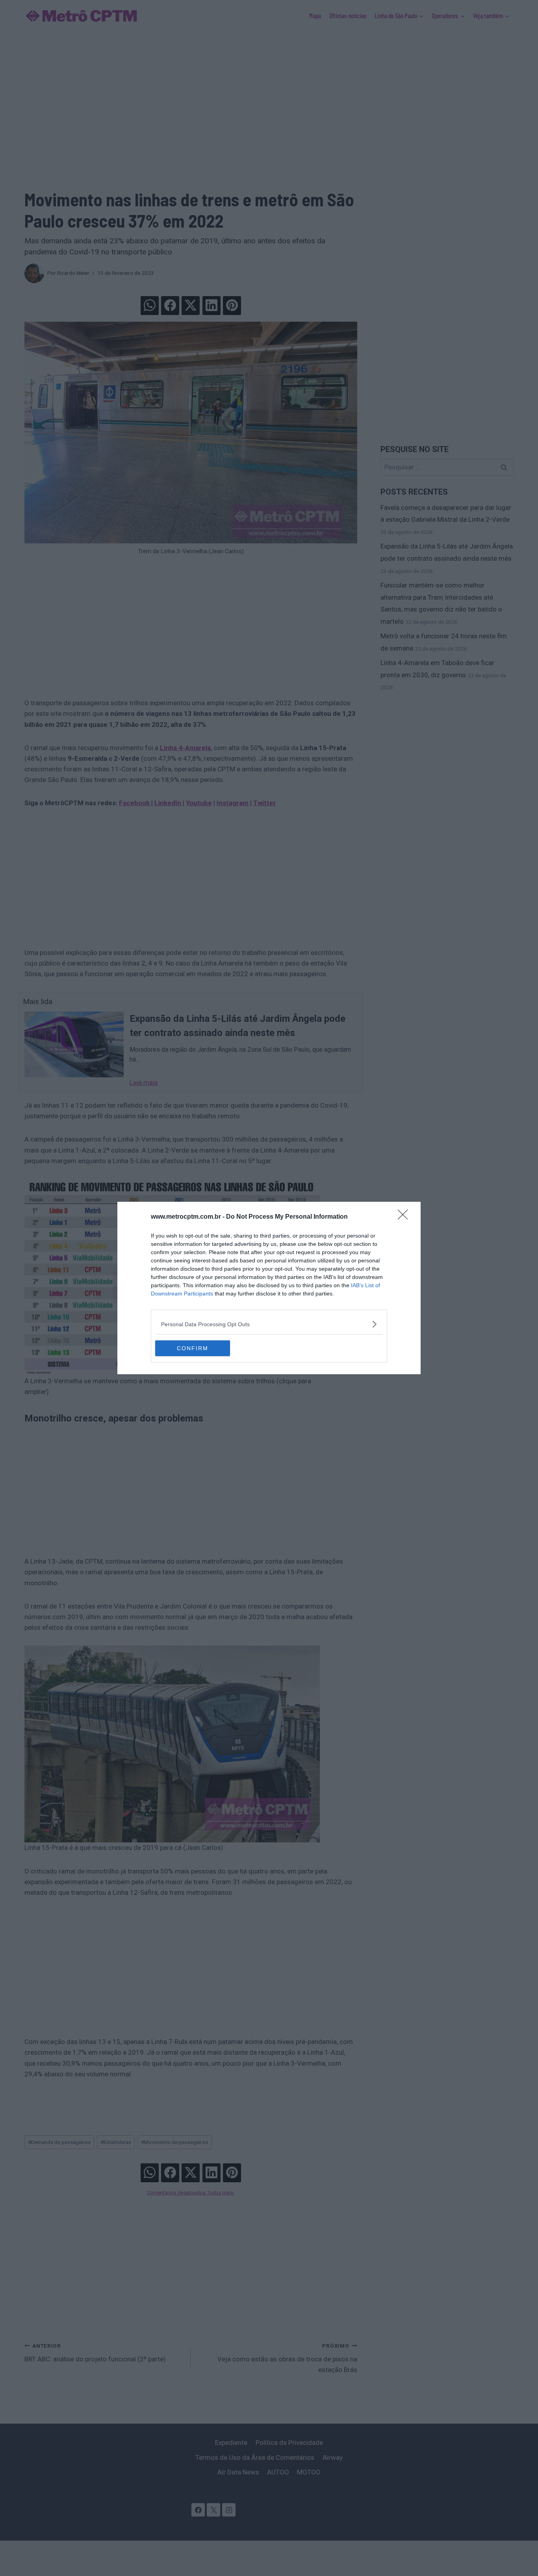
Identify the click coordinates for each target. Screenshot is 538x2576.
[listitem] (269, 1324)
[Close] (405, 1217)
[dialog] (269, 1288)
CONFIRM (193, 1348)
